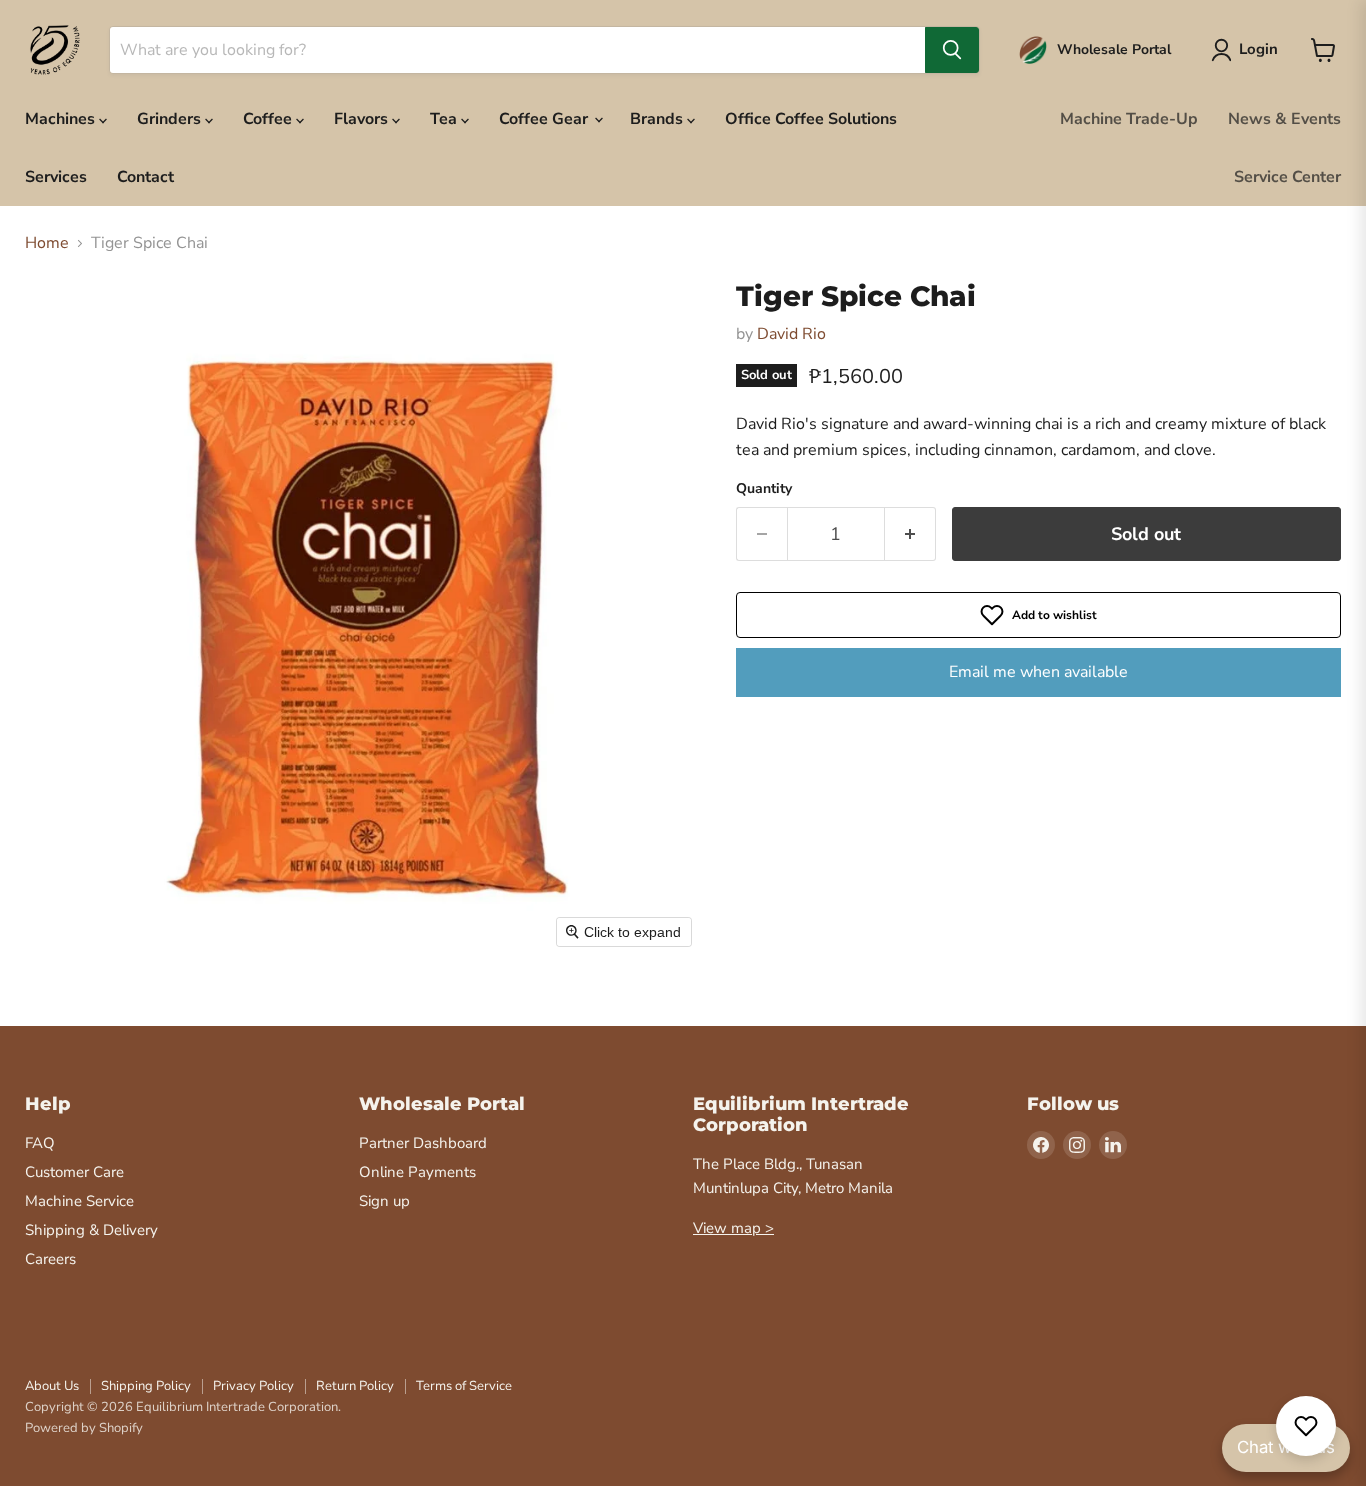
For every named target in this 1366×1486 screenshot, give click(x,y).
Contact (145, 177)
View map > (733, 1228)
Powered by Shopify (84, 1428)
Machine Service (79, 1201)
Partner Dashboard (423, 1143)
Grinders (171, 119)
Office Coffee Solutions (811, 119)
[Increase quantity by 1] (910, 534)
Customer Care (74, 1172)
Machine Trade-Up (1129, 119)
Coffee (269, 119)
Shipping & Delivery (91, 1230)
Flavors (363, 119)
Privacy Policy (253, 1386)
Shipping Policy (146, 1386)
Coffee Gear (545, 119)
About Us (52, 1386)
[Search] (952, 50)
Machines (62, 119)
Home (47, 243)
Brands (658, 119)
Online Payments (417, 1172)
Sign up (384, 1201)
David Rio (791, 334)
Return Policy (355, 1386)
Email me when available (1038, 672)
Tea (445, 119)
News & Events (1284, 119)
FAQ (40, 1143)
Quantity (764, 489)
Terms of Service (464, 1386)
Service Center (1287, 177)
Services (56, 177)
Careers (50, 1259)
